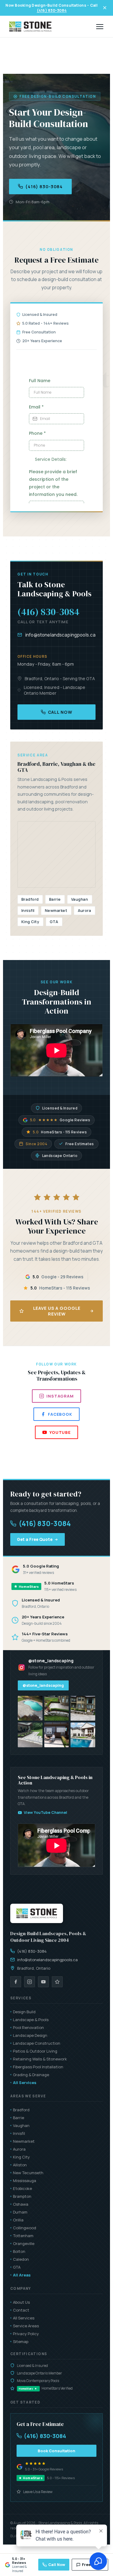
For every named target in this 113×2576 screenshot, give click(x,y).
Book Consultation (56, 2451)
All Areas (22, 2275)
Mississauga (25, 2181)
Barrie (19, 2118)
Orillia (18, 2220)
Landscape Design (30, 2035)
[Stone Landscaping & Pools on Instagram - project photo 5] (57, 1735)
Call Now (60, 712)
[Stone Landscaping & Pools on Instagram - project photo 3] (83, 1708)
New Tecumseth (28, 2173)
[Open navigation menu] (100, 27)
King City (21, 2157)
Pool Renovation (28, 2027)
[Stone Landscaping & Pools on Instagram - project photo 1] (30, 1708)
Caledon (21, 2259)
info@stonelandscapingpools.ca (60, 635)
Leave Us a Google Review (57, 1311)
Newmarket (24, 2141)
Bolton (19, 2251)
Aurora (19, 2149)
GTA (17, 2267)
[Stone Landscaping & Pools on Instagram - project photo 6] (83, 1735)
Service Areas (26, 2326)
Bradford (21, 2110)
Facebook (60, 1414)
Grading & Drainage (31, 2075)
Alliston (20, 2165)
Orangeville (24, 2243)
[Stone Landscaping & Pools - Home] (30, 27)
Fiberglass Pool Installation (38, 2067)
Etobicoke (22, 2188)
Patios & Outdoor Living (35, 2051)
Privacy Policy (26, 2334)
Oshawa (21, 2204)
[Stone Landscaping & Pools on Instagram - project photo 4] (30, 1735)
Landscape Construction (37, 2043)
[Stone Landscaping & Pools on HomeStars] (57, 1982)
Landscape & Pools (31, 2020)
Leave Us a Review (38, 2492)
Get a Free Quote (35, 1539)
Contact (21, 2310)
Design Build (24, 2012)
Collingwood (25, 2228)
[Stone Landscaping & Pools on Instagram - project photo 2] (57, 1708)
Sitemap (21, 2342)
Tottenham (23, 2236)
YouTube (60, 1432)
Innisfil (19, 2133)
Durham (20, 2212)
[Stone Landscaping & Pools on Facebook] (16, 1982)
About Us (21, 2302)
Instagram (60, 1396)
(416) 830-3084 (52, 10)
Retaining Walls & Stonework (40, 2059)
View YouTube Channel (46, 1812)
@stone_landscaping (43, 1685)
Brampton (22, 2196)
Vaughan (21, 2125)
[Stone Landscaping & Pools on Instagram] (30, 1982)
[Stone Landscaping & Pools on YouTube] (43, 1982)
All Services (25, 2083)
